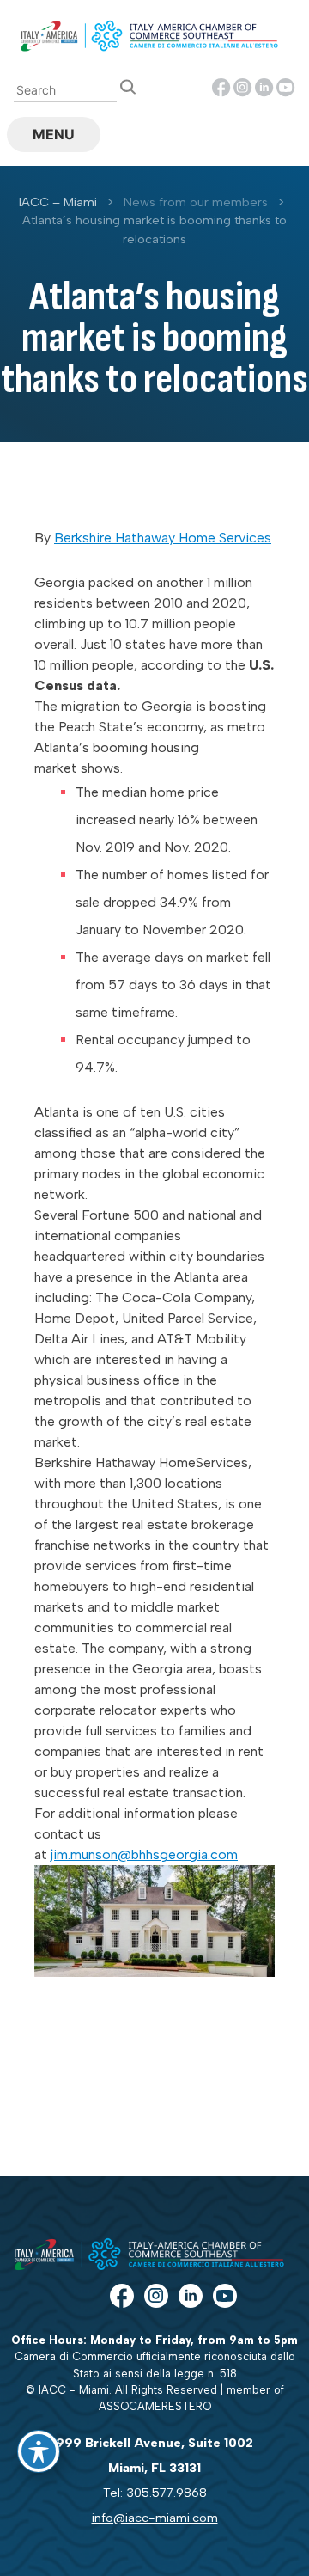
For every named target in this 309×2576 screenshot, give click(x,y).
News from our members (196, 202)
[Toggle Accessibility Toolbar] (39, 2451)
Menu (54, 134)
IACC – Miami (58, 202)
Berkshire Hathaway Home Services (163, 538)
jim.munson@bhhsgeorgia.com (144, 1854)
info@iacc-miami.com (155, 2518)
